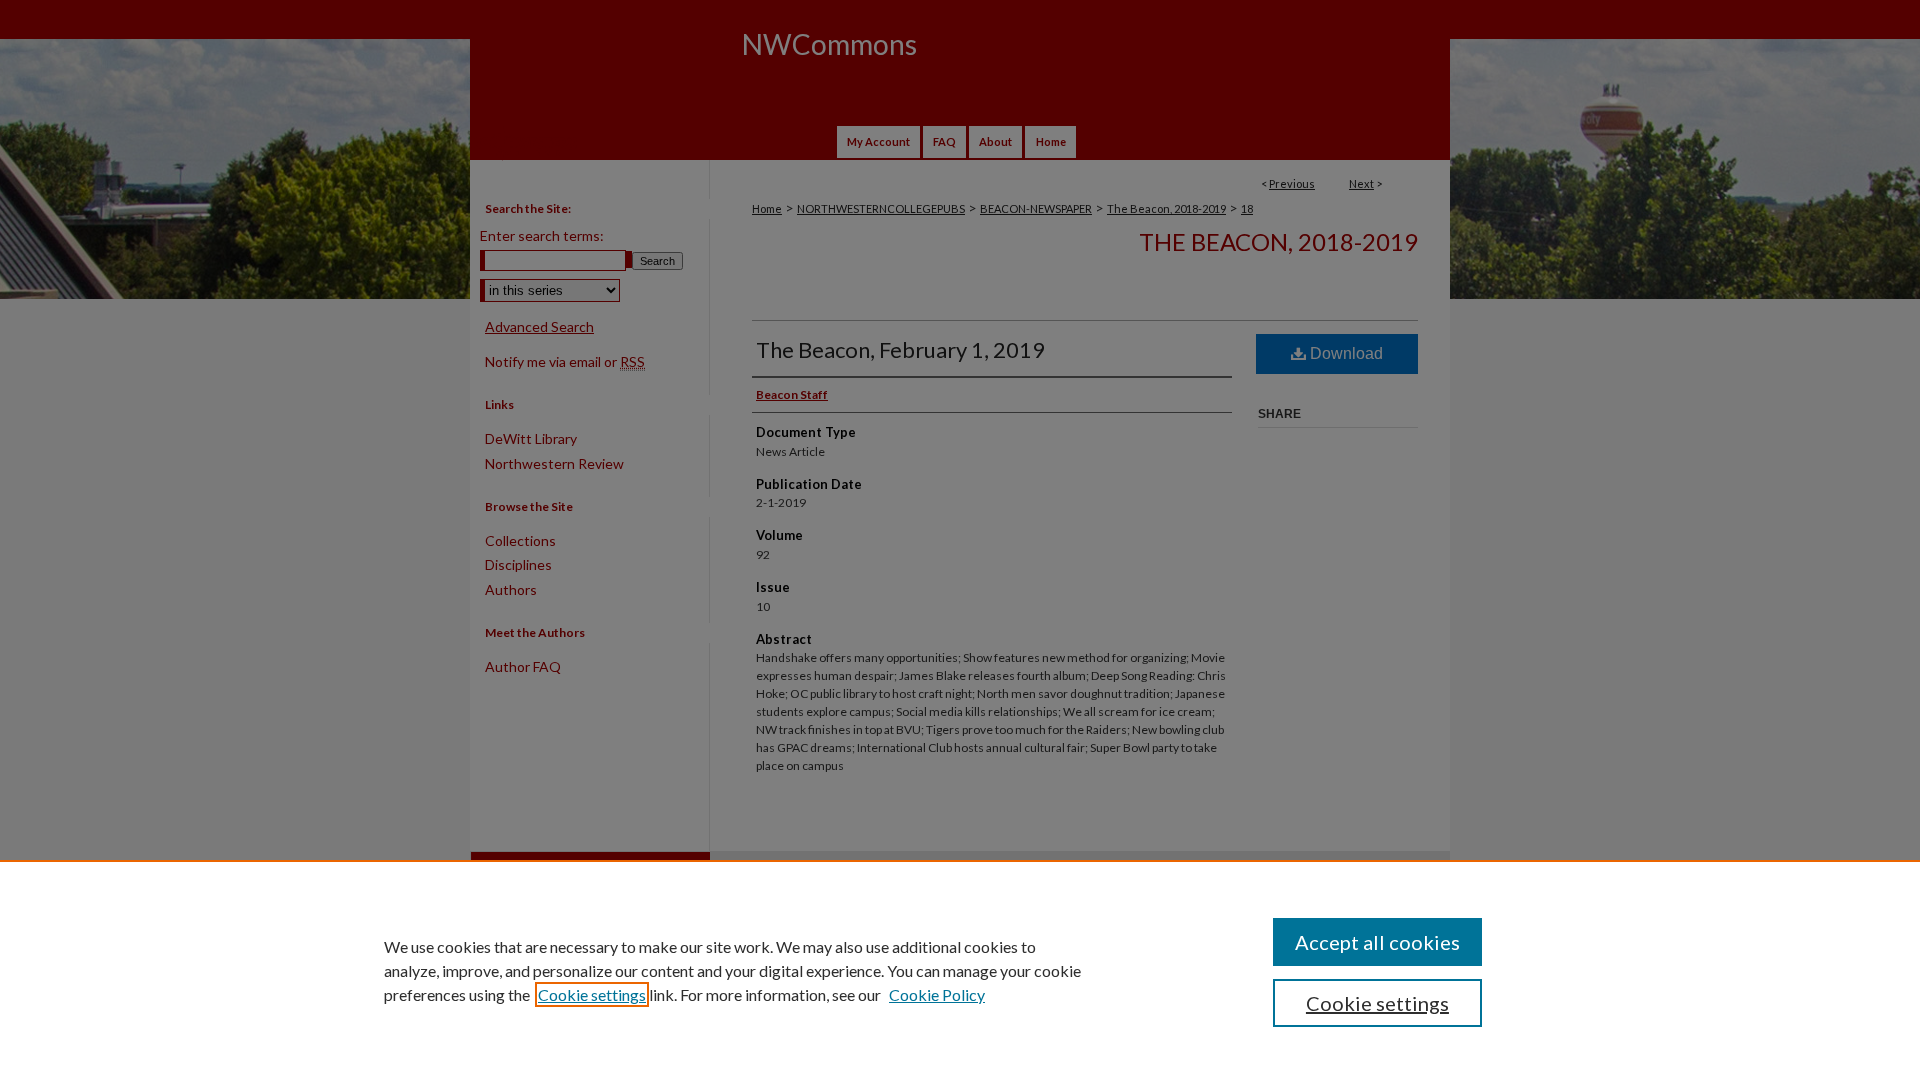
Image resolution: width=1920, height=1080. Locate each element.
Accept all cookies (1377, 942)
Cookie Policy (937, 994)
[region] (960, 970)
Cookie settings (592, 994)
